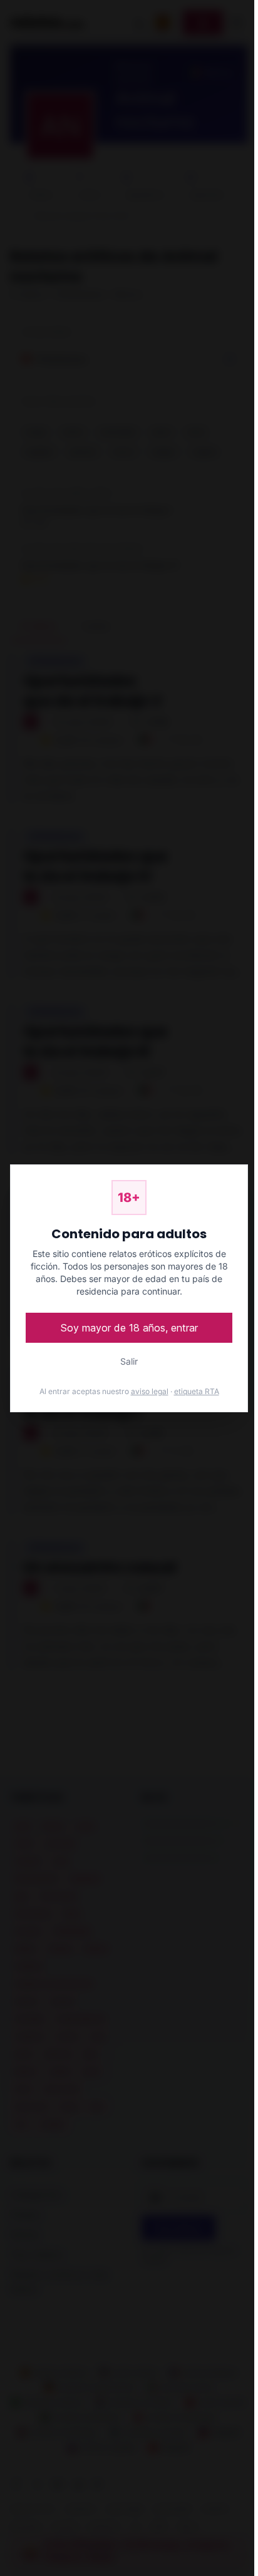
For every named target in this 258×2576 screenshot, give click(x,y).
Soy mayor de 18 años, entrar (129, 1328)
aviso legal (150, 1391)
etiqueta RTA (197, 1391)
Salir (129, 1361)
